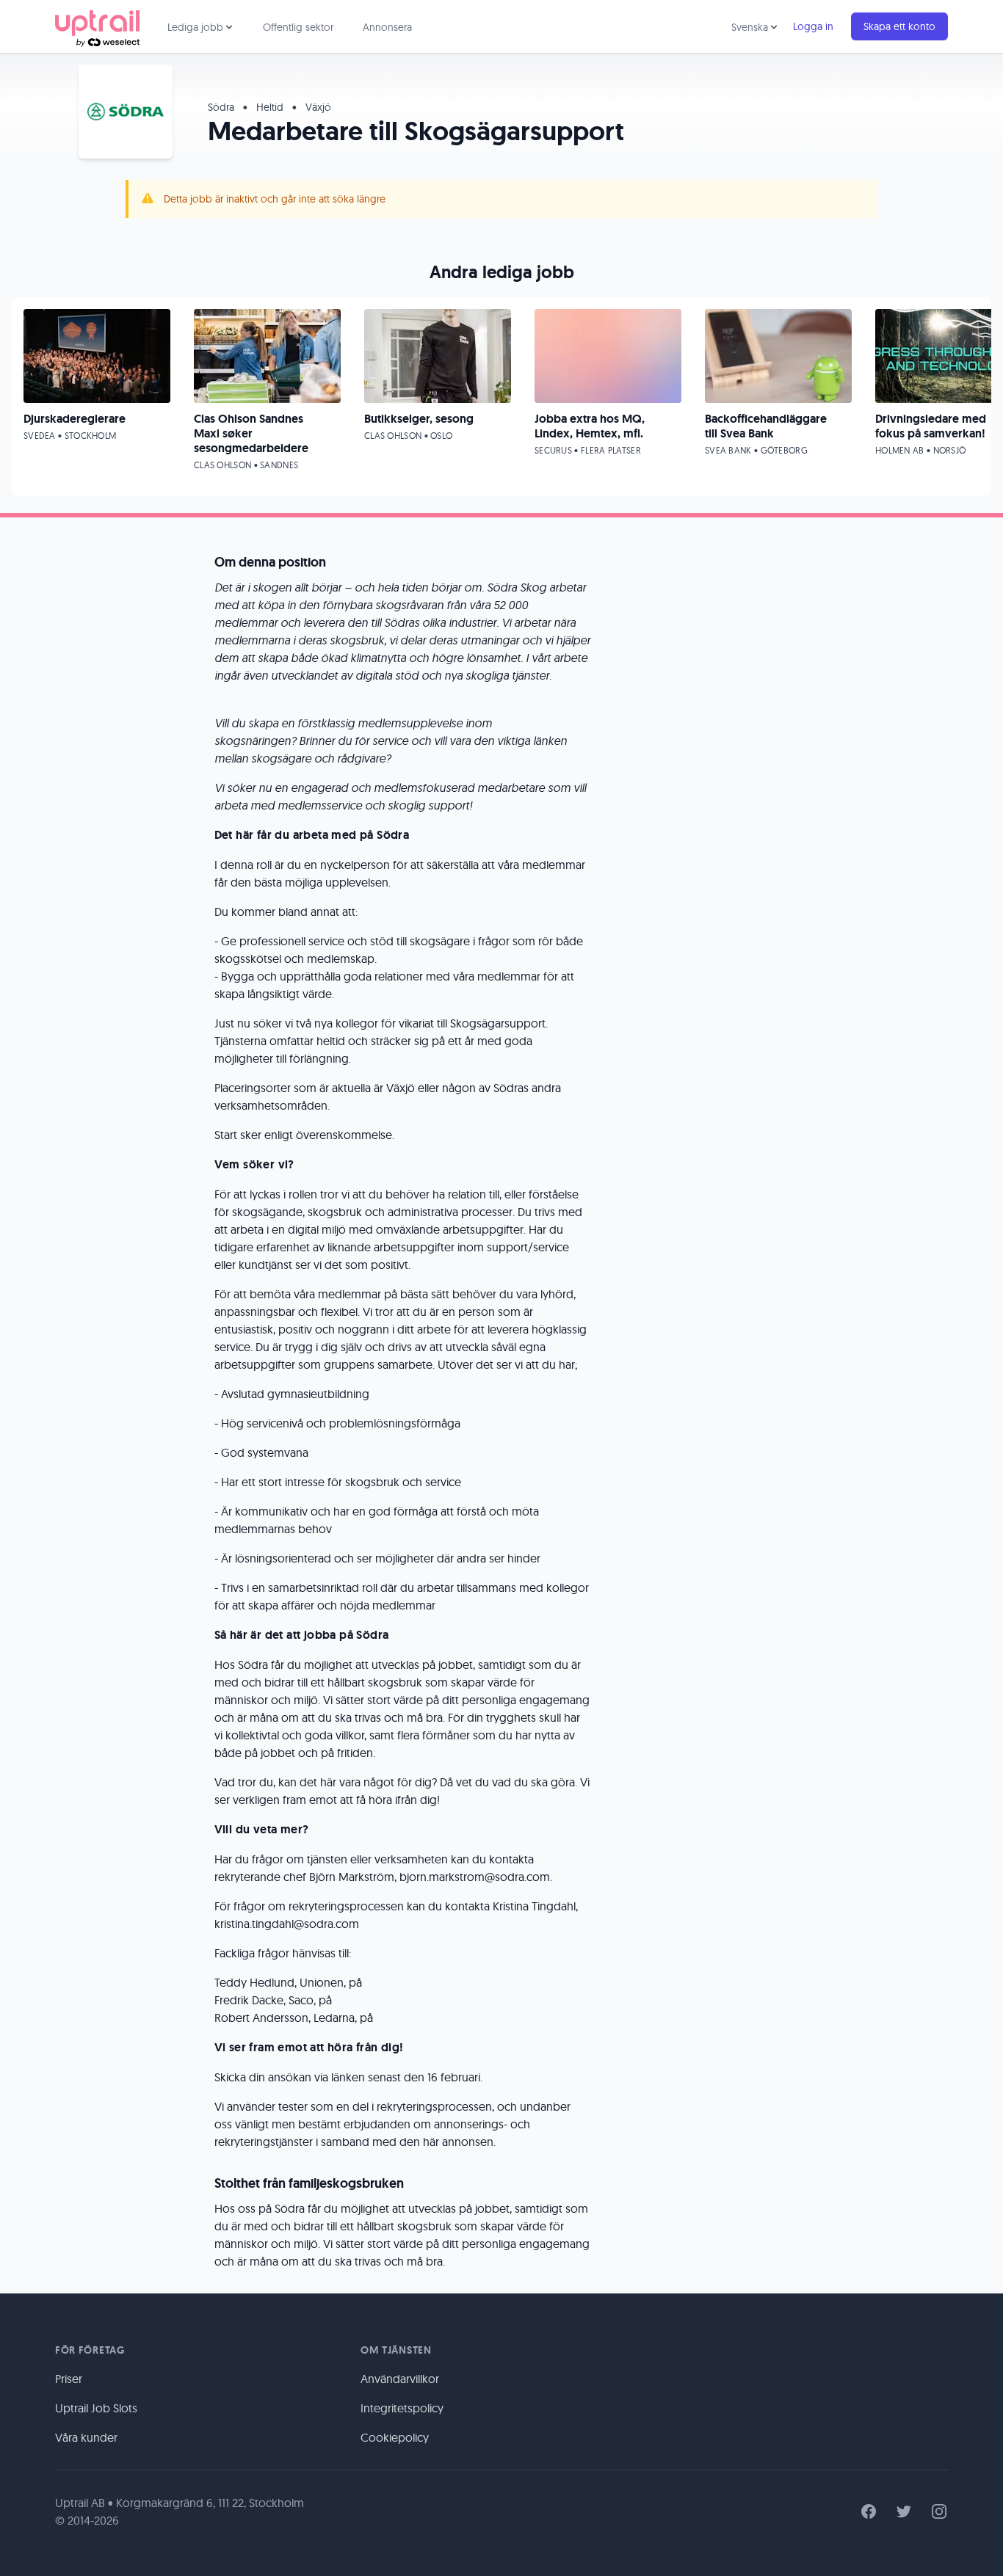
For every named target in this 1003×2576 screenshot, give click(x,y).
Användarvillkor (400, 2379)
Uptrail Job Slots (96, 2408)
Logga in (813, 26)
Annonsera (387, 27)
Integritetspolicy (402, 2408)
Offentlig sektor (298, 27)
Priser (69, 2379)
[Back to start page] (97, 26)
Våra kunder (86, 2437)
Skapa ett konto (899, 26)
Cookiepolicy (395, 2437)
